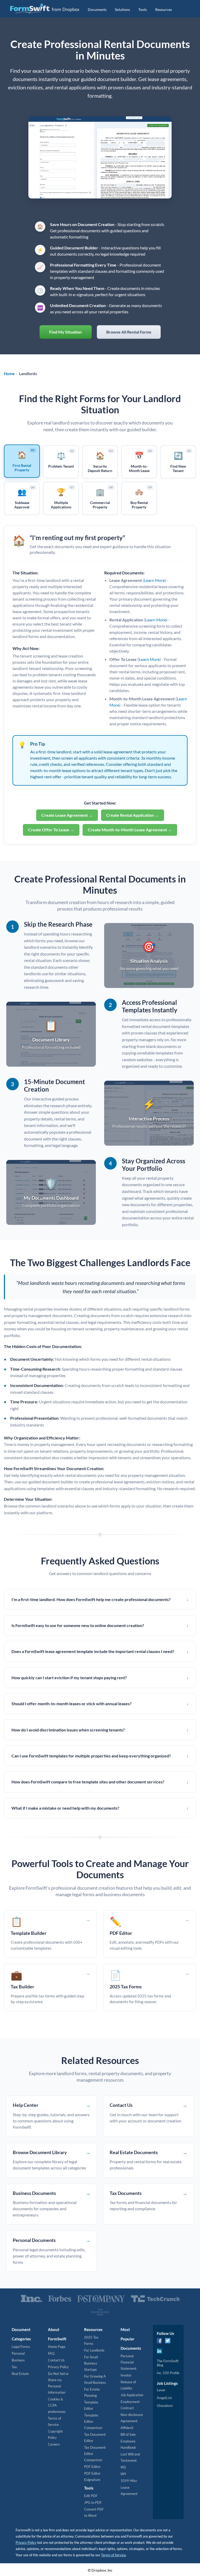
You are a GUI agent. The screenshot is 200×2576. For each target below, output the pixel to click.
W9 (123, 2474)
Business (18, 2360)
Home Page (57, 2347)
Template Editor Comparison (93, 2421)
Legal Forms (21, 2347)
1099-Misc (129, 2481)
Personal (18, 2353)
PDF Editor (92, 2467)
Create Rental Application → (133, 815)
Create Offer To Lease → (51, 830)
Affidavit (127, 2428)
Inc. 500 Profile (168, 2373)
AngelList (164, 2398)
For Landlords (94, 2350)
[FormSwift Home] (45, 9)
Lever (161, 2390)
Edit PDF (91, 2496)
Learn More (154, 580)
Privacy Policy (58, 2367)
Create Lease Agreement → (67, 815)
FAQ (51, 2353)
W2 (123, 2467)
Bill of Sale (128, 2434)
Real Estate (20, 2374)
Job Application (132, 2395)
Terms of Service (113, 2555)
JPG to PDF (93, 2502)
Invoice (126, 2375)
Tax (14, 2367)
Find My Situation (65, 332)
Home (9, 374)
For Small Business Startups (91, 2363)
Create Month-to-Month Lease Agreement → (130, 830)
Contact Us (56, 2360)
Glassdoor (165, 2405)
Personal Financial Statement (129, 2362)
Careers (54, 2444)
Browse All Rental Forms (129, 332)
